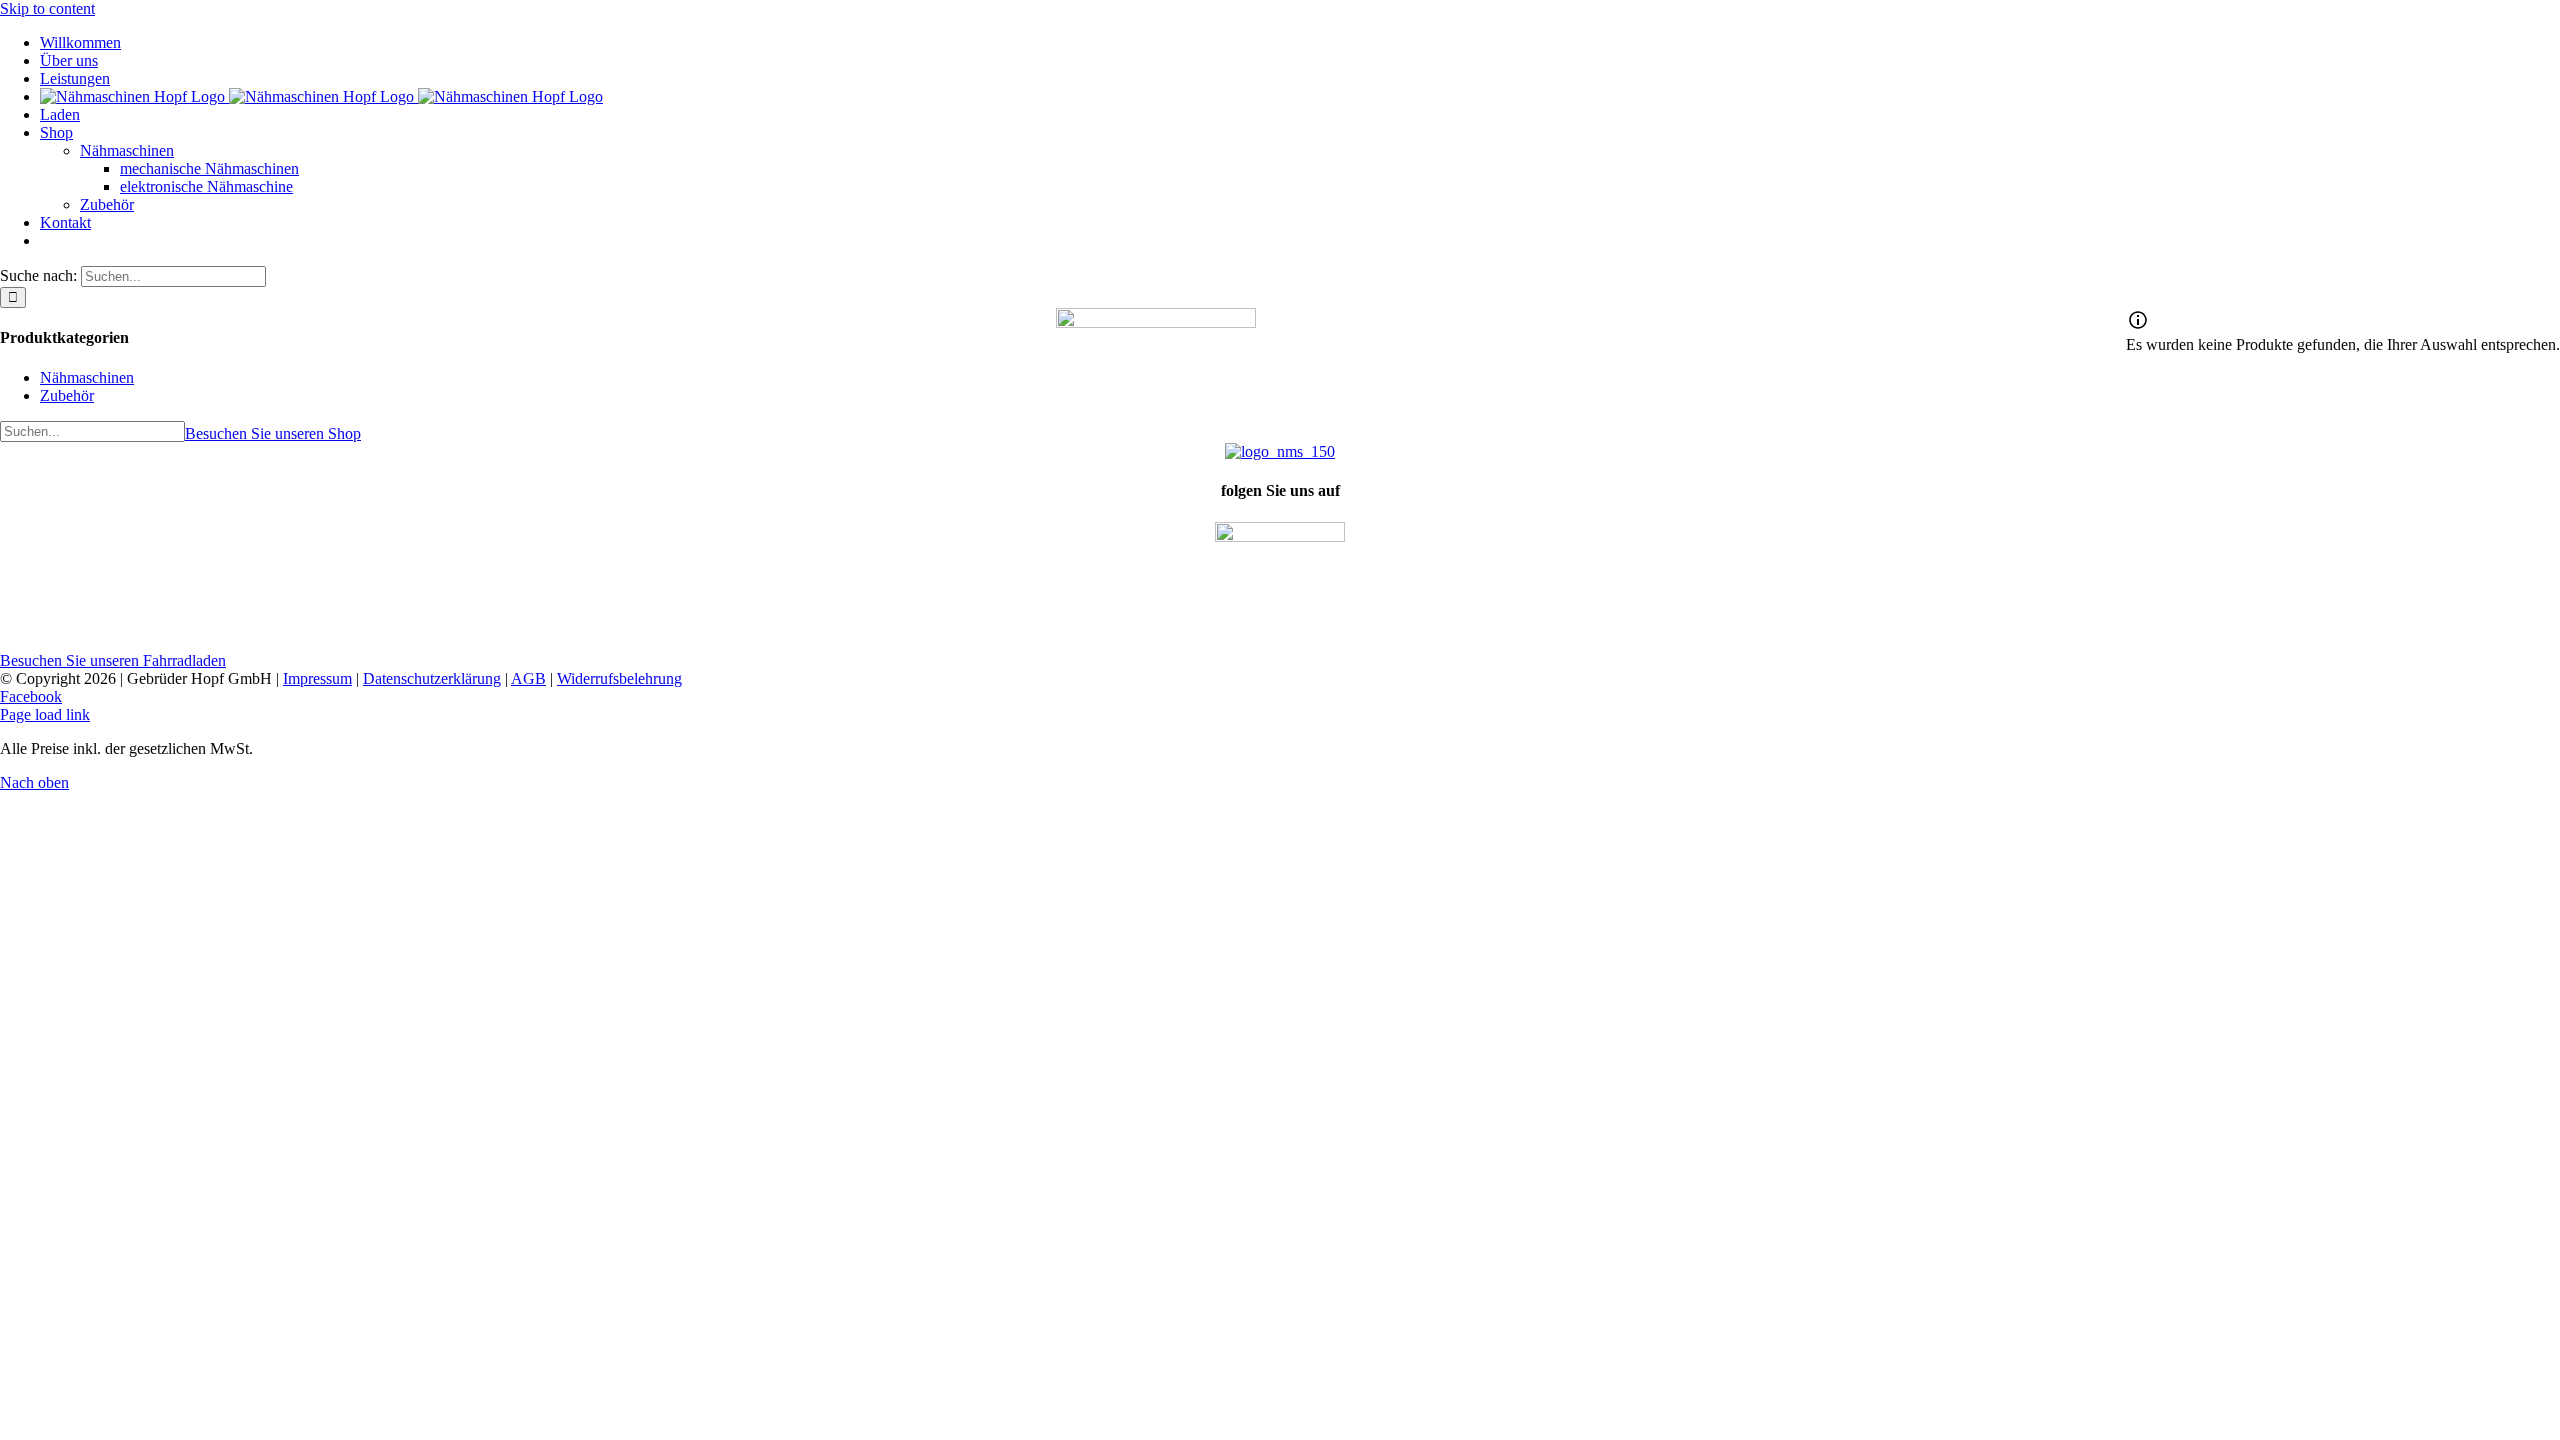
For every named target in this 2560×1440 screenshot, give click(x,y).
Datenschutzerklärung (432, 678)
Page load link (45, 714)
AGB (528, 678)
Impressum (317, 678)
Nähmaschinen (87, 377)
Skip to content (47, 8)
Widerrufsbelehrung (619, 678)
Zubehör (67, 395)
